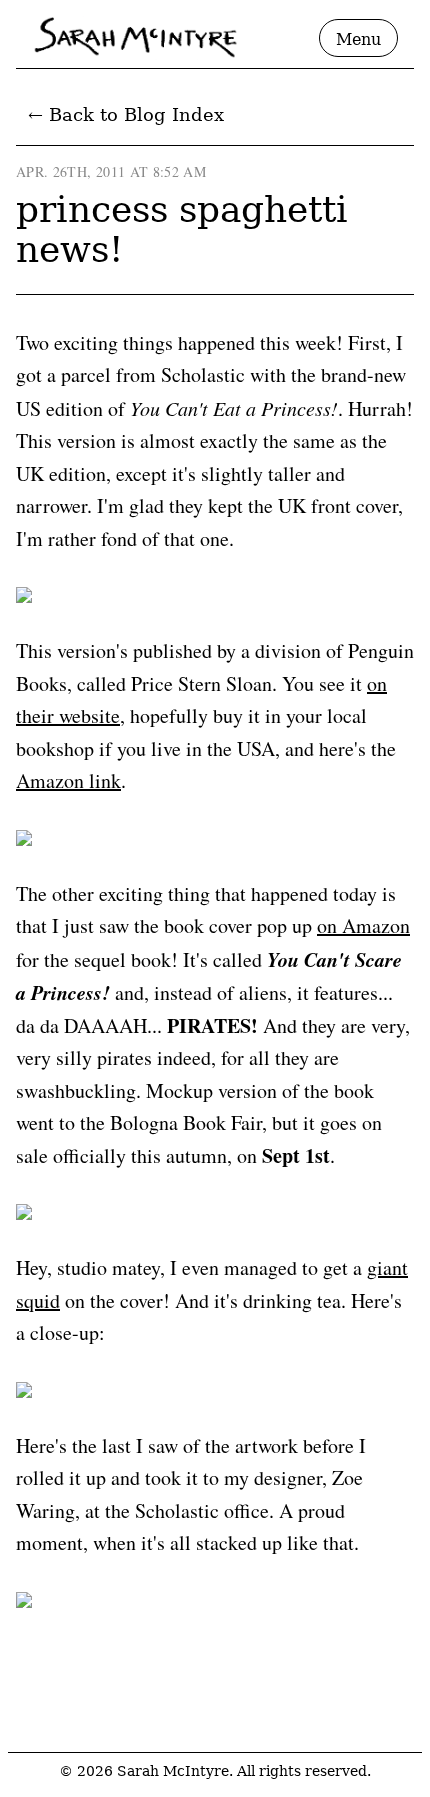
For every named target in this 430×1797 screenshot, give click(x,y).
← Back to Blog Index (126, 114)
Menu (358, 39)
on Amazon (363, 925)
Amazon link (68, 780)
